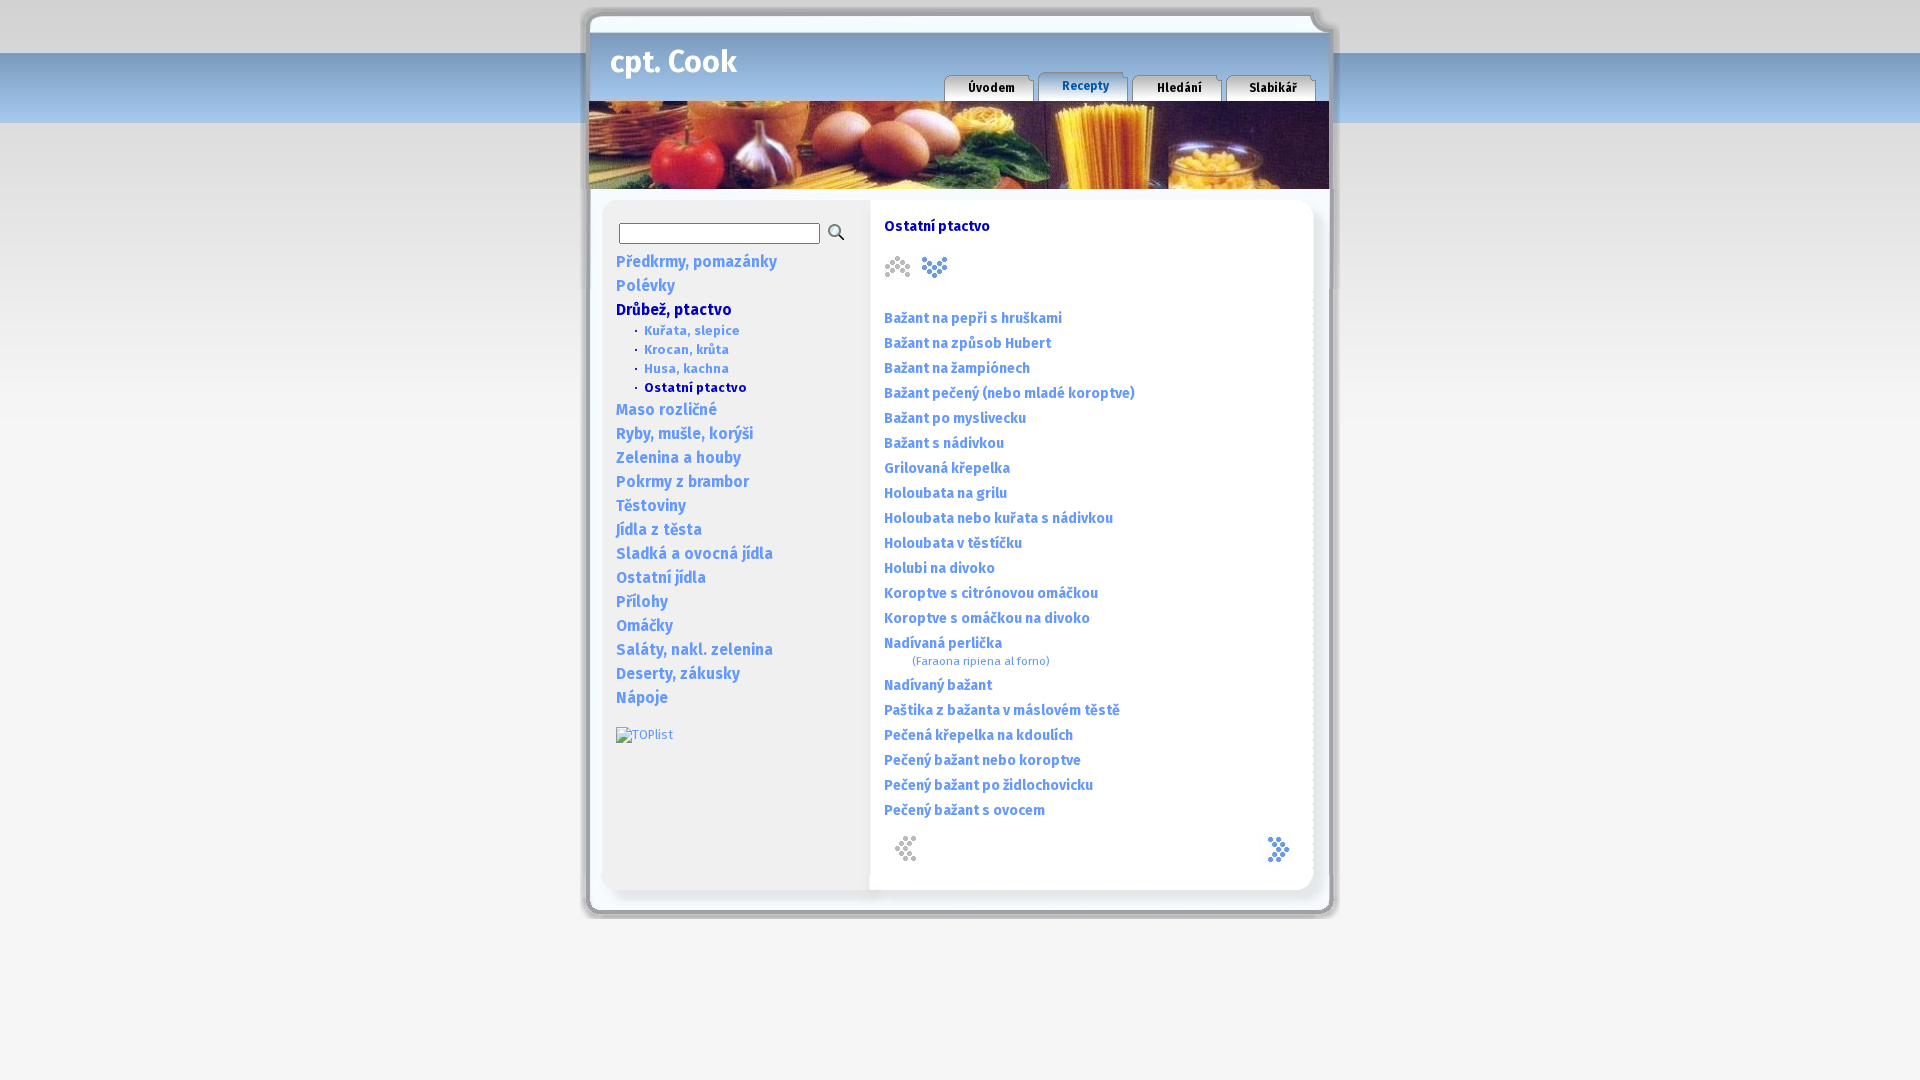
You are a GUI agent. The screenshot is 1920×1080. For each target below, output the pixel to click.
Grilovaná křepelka (947, 468)
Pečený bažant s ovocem (964, 810)
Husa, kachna (686, 368)
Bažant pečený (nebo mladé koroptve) (1009, 393)
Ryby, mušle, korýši (684, 434)
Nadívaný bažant (938, 685)
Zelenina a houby (678, 458)
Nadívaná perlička (967, 651)
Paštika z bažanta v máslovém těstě (1002, 710)
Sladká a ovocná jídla (694, 554)
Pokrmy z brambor (682, 482)
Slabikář (1273, 88)
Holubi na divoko (939, 568)
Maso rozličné (666, 410)
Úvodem (991, 88)
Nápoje (642, 698)
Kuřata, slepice (692, 330)
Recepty (1085, 86)
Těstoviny (651, 506)
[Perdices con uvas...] (935, 267)
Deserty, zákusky (678, 674)
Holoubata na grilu (945, 493)
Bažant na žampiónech (957, 368)
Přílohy (642, 602)
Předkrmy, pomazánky (696, 262)
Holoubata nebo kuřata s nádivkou (998, 518)
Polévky (645, 286)
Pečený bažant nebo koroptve (982, 760)
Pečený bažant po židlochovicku (988, 785)
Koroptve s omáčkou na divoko (987, 618)
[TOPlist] (644, 734)
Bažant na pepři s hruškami (973, 318)
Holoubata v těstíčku (953, 543)
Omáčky (644, 626)
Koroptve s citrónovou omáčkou (991, 593)
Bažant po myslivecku (955, 418)
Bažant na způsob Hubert (967, 343)
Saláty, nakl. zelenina (694, 650)
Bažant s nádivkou (944, 443)
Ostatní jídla (661, 578)
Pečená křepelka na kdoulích (978, 735)
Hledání (1179, 88)
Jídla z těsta (659, 530)
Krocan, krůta (686, 349)
